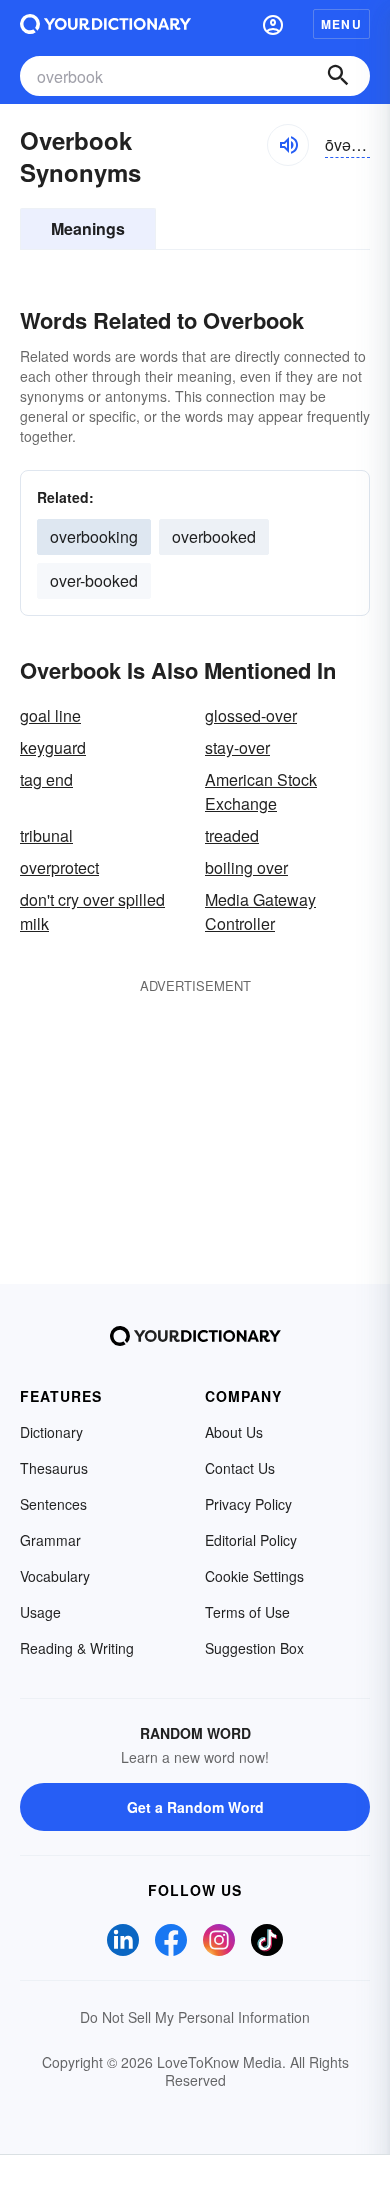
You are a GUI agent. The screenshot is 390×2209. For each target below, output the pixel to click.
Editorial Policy (251, 1540)
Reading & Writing (77, 1648)
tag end (46, 779)
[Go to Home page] (105, 24)
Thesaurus (54, 1468)
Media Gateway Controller (260, 911)
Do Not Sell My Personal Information (195, 2017)
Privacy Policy (248, 1504)
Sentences (53, 1504)
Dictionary (51, 1432)
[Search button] (338, 76)
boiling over (246, 867)
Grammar (50, 1540)
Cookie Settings (254, 1576)
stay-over (237, 747)
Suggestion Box (254, 1648)
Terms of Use (247, 1612)
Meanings (88, 228)
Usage (40, 1612)
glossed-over (251, 715)
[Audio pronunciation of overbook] (288, 145)
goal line (50, 715)
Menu (341, 24)
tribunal (46, 835)
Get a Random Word (195, 1807)
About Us (234, 1432)
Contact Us (240, 1468)
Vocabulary (55, 1576)
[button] (273, 24)
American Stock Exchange (261, 791)
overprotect (59, 867)
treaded (232, 835)
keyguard (53, 747)
